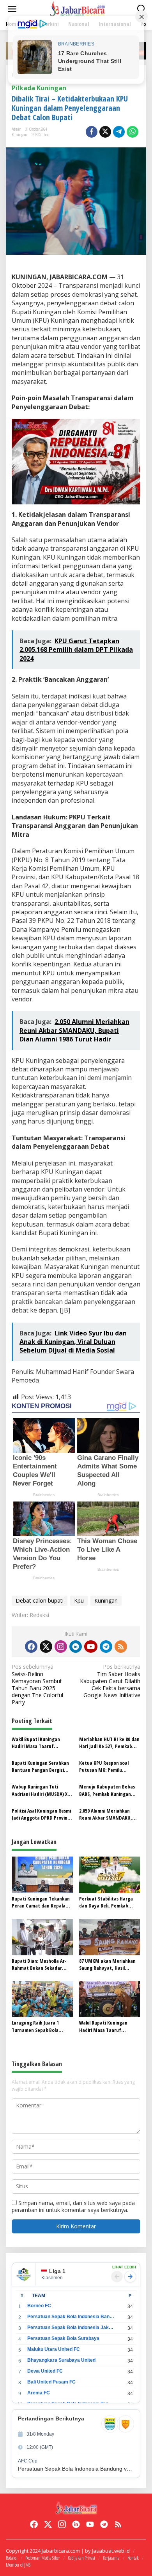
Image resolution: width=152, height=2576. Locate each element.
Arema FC (39, 2393)
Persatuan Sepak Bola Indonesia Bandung (71, 2317)
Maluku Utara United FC (54, 2349)
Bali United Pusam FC (51, 2382)
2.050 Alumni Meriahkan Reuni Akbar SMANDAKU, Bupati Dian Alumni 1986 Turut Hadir (106, 1814)
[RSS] (121, 1647)
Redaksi (12, 2558)
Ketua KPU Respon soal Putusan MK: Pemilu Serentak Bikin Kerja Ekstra (108, 1766)
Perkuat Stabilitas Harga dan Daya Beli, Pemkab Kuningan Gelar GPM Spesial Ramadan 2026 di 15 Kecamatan (109, 1902)
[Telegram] (106, 1647)
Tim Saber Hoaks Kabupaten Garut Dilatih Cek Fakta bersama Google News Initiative (110, 1681)
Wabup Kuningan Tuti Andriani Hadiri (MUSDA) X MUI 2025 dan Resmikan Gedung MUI (40, 1790)
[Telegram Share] (119, 132)
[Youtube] (91, 1647)
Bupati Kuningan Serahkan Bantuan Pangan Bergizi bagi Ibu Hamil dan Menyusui (40, 1766)
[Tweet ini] (105, 132)
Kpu (79, 1600)
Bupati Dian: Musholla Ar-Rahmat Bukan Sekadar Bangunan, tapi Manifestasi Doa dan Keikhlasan (42, 1964)
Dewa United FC (45, 2371)
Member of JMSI (19, 2565)
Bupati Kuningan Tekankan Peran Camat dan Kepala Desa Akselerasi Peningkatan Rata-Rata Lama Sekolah (41, 1902)
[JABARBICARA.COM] (78, 8)
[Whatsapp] (133, 132)
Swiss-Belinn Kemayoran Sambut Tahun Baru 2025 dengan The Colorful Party (37, 1684)
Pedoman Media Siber (43, 2558)
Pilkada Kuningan (39, 88)
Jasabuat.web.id (111, 2551)
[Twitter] (46, 1647)
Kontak (133, 2558)
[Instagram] (61, 1647)
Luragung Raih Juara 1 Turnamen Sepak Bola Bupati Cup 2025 (35, 2026)
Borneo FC (39, 2306)
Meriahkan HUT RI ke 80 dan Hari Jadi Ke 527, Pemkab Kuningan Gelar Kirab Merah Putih (110, 1743)
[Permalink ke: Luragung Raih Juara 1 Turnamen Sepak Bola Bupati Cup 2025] (42, 1998)
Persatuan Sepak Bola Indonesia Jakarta (71, 2327)
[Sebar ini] (92, 132)
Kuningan (19, 134)
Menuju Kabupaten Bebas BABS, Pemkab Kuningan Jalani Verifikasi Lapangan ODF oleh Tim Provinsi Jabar (109, 1790)
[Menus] (12, 9)
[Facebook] (31, 1647)
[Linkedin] (76, 1647)
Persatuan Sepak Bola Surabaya (63, 2338)
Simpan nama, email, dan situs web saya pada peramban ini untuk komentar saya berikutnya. (73, 2206)
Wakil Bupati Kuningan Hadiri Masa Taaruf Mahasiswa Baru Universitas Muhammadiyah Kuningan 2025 (42, 1743)
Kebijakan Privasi (81, 2558)
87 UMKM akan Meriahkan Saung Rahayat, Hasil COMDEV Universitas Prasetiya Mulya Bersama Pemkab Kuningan (107, 1964)
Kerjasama (111, 2558)
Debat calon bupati (40, 1600)
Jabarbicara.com (61, 2551)
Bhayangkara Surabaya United (61, 2360)
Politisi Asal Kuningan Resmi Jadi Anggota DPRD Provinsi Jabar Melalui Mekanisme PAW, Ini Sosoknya (41, 1814)
